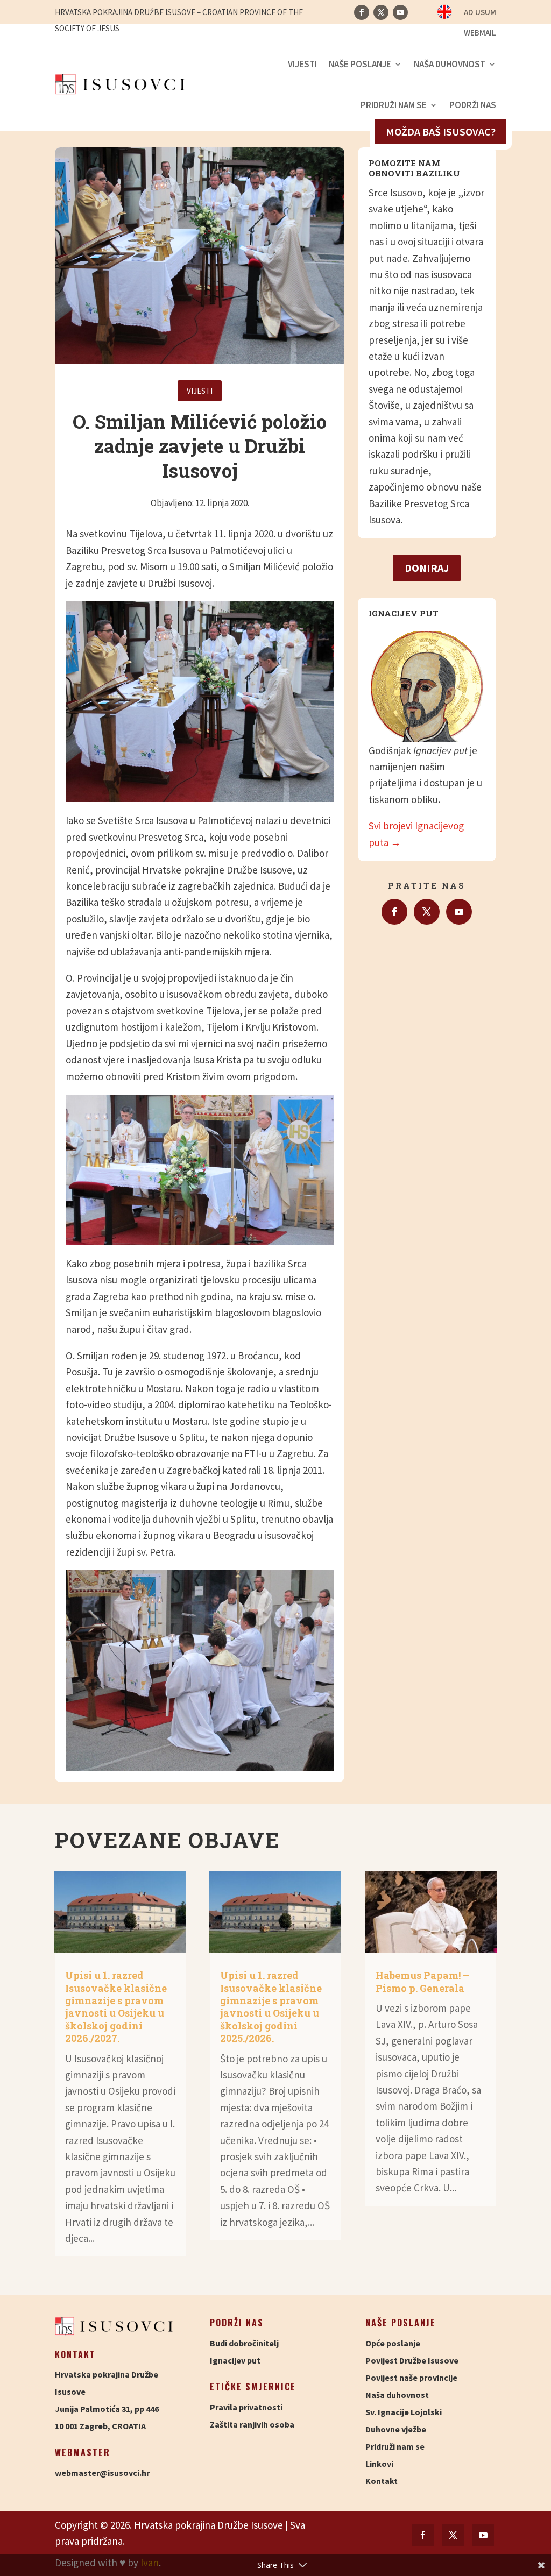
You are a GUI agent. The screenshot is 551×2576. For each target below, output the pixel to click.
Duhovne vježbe (396, 2429)
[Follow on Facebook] (362, 12)
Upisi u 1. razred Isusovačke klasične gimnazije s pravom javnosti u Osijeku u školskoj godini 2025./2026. (271, 2007)
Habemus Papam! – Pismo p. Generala (422, 1981)
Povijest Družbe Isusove (412, 2360)
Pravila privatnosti (246, 2407)
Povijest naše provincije (411, 2378)
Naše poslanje (360, 64)
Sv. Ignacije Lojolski (404, 2412)
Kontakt (382, 2481)
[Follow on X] (381, 12)
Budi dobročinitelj (244, 2343)
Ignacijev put (235, 2360)
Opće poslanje (393, 2343)
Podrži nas (473, 105)
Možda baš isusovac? (441, 132)
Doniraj (427, 568)
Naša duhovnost (450, 64)
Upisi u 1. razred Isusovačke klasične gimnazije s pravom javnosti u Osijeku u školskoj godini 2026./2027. (116, 2007)
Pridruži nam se (394, 105)
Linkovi (379, 2464)
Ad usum (480, 13)
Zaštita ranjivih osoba (252, 2424)
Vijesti (302, 64)
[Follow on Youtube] (400, 12)
